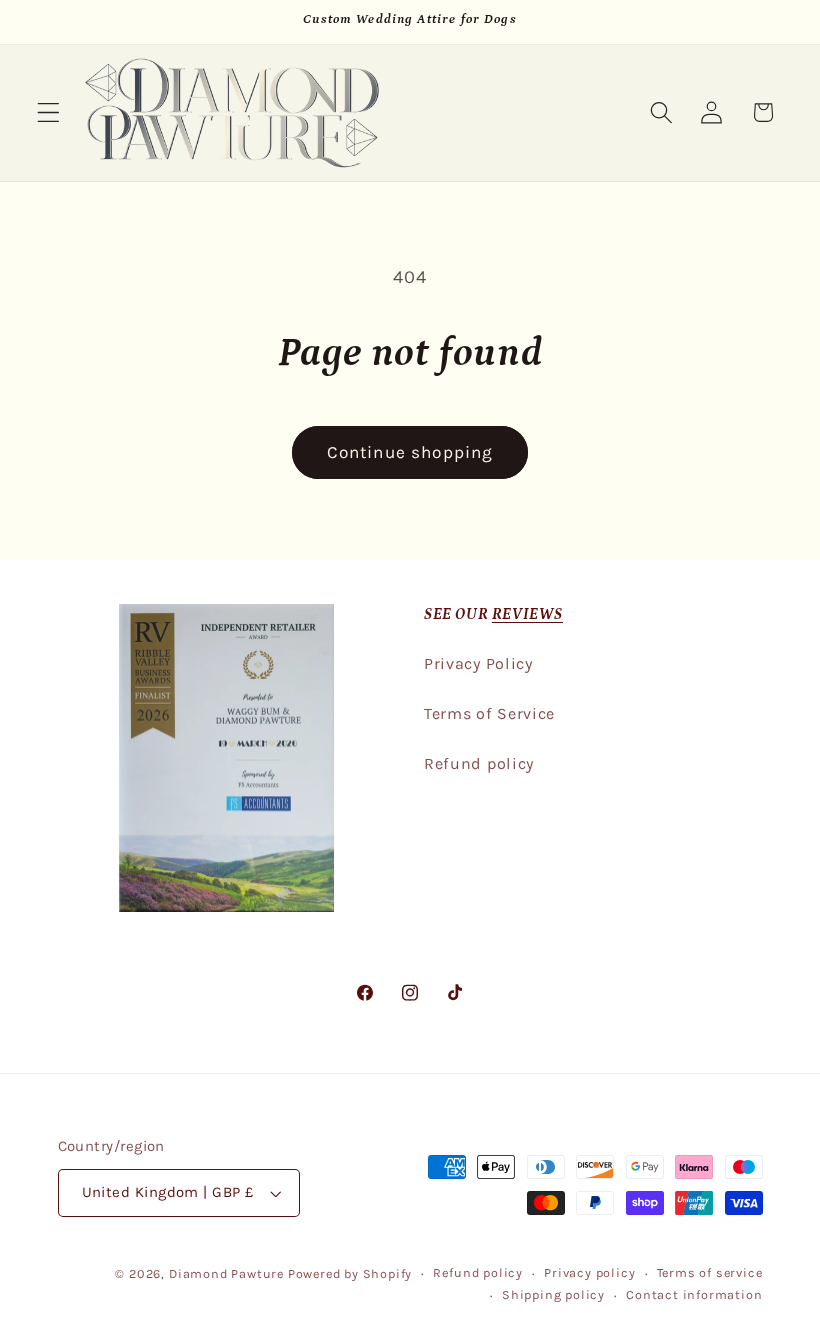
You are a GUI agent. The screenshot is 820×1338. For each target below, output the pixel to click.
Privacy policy (589, 1272)
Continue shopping (410, 452)
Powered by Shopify (350, 1273)
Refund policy (479, 763)
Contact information (694, 1294)
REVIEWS (527, 614)
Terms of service (710, 1272)
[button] (48, 112)
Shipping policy (553, 1294)
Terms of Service (489, 713)
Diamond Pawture (226, 1273)
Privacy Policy (478, 663)
